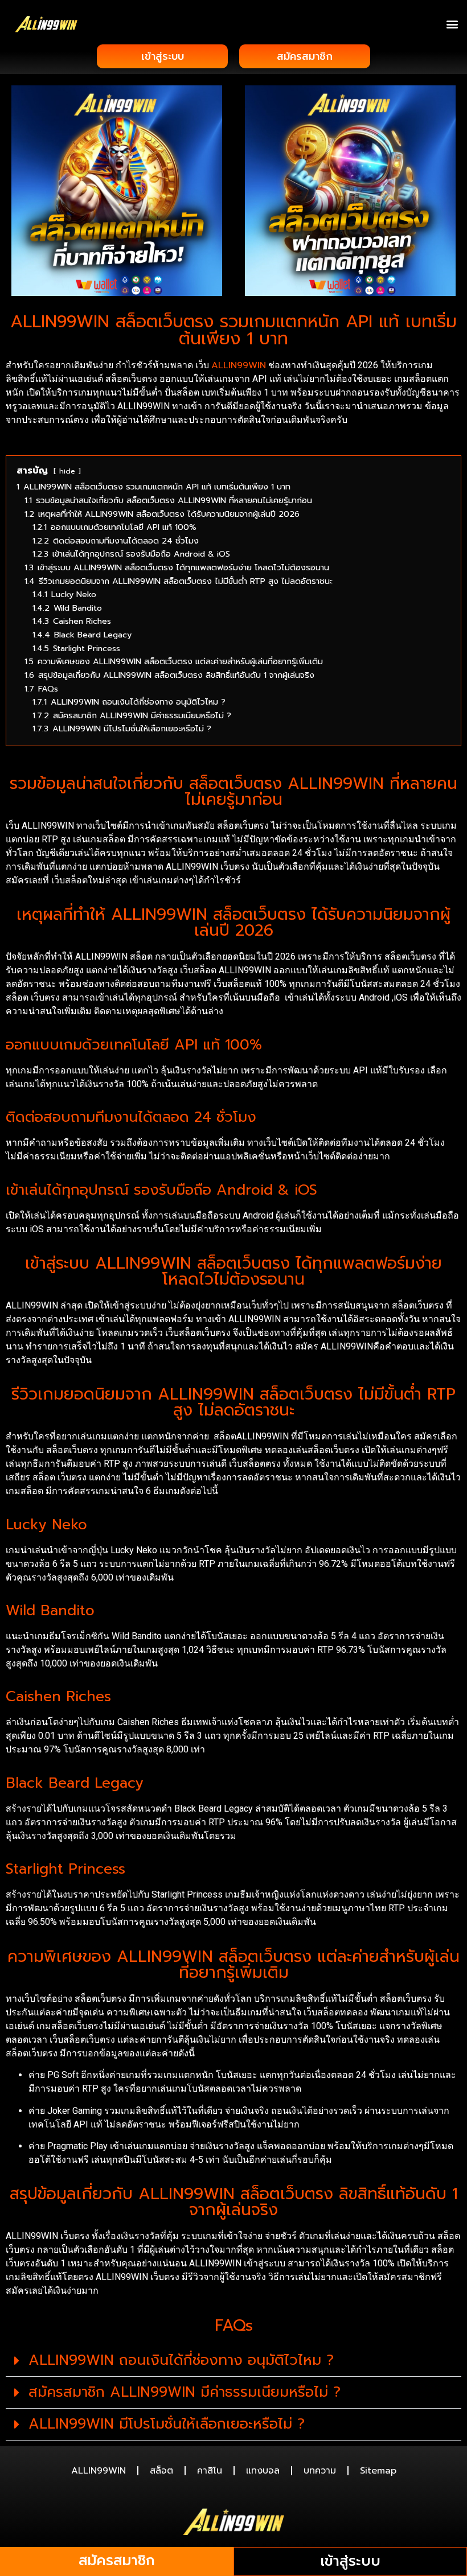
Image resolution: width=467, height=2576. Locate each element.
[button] (452, 24)
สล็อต (161, 2471)
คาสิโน (210, 2471)
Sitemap (378, 2471)
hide (67, 471)
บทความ (320, 2471)
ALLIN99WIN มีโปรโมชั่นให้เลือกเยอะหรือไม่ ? (167, 2424)
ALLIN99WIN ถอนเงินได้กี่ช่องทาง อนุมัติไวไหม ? (181, 2360)
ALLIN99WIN (239, 365)
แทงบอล (263, 2471)
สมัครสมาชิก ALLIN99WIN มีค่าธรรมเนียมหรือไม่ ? (185, 2392)
